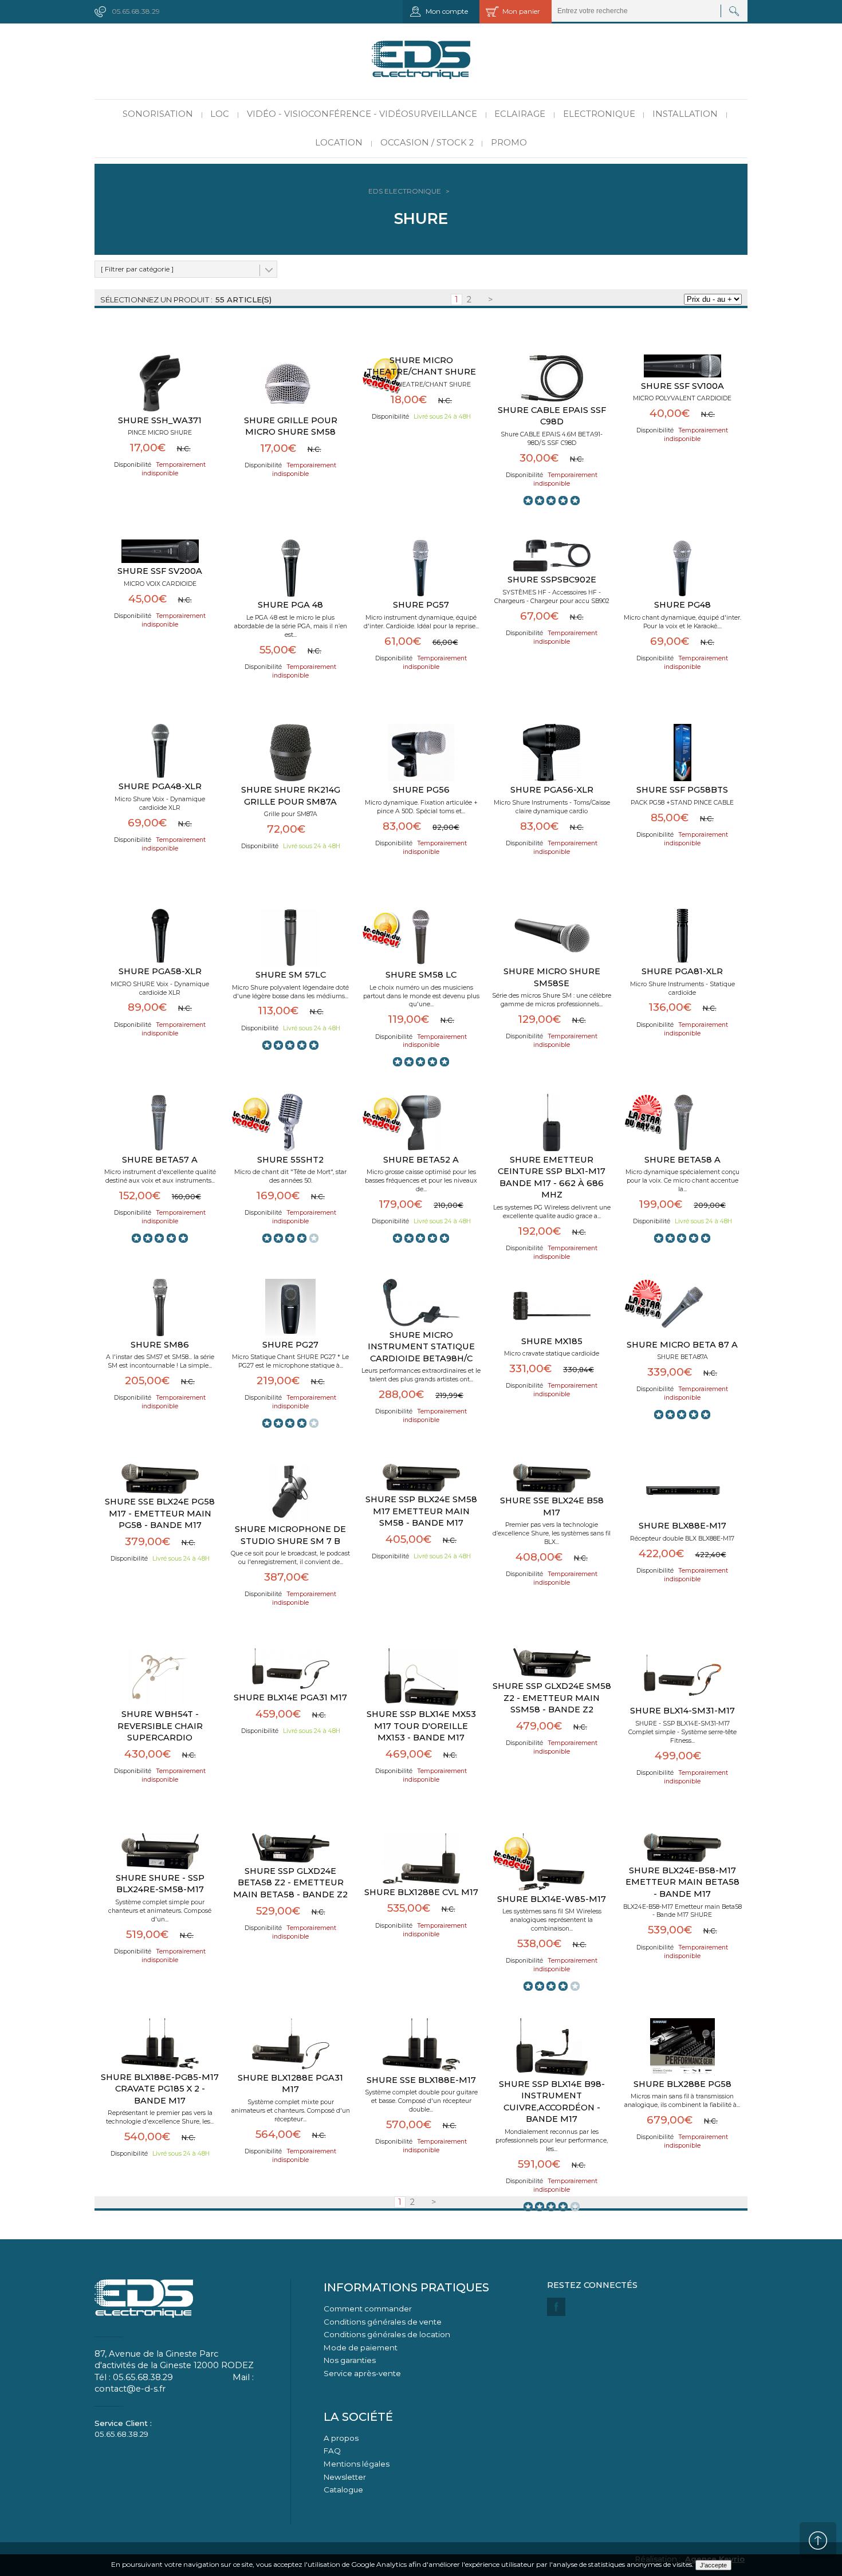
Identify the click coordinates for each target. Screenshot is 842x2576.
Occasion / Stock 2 (427, 143)
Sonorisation (158, 114)
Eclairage (520, 114)
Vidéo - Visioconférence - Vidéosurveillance (362, 114)
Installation (685, 114)
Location (339, 143)
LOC (220, 114)
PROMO (509, 143)
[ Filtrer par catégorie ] (137, 269)
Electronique (599, 114)
